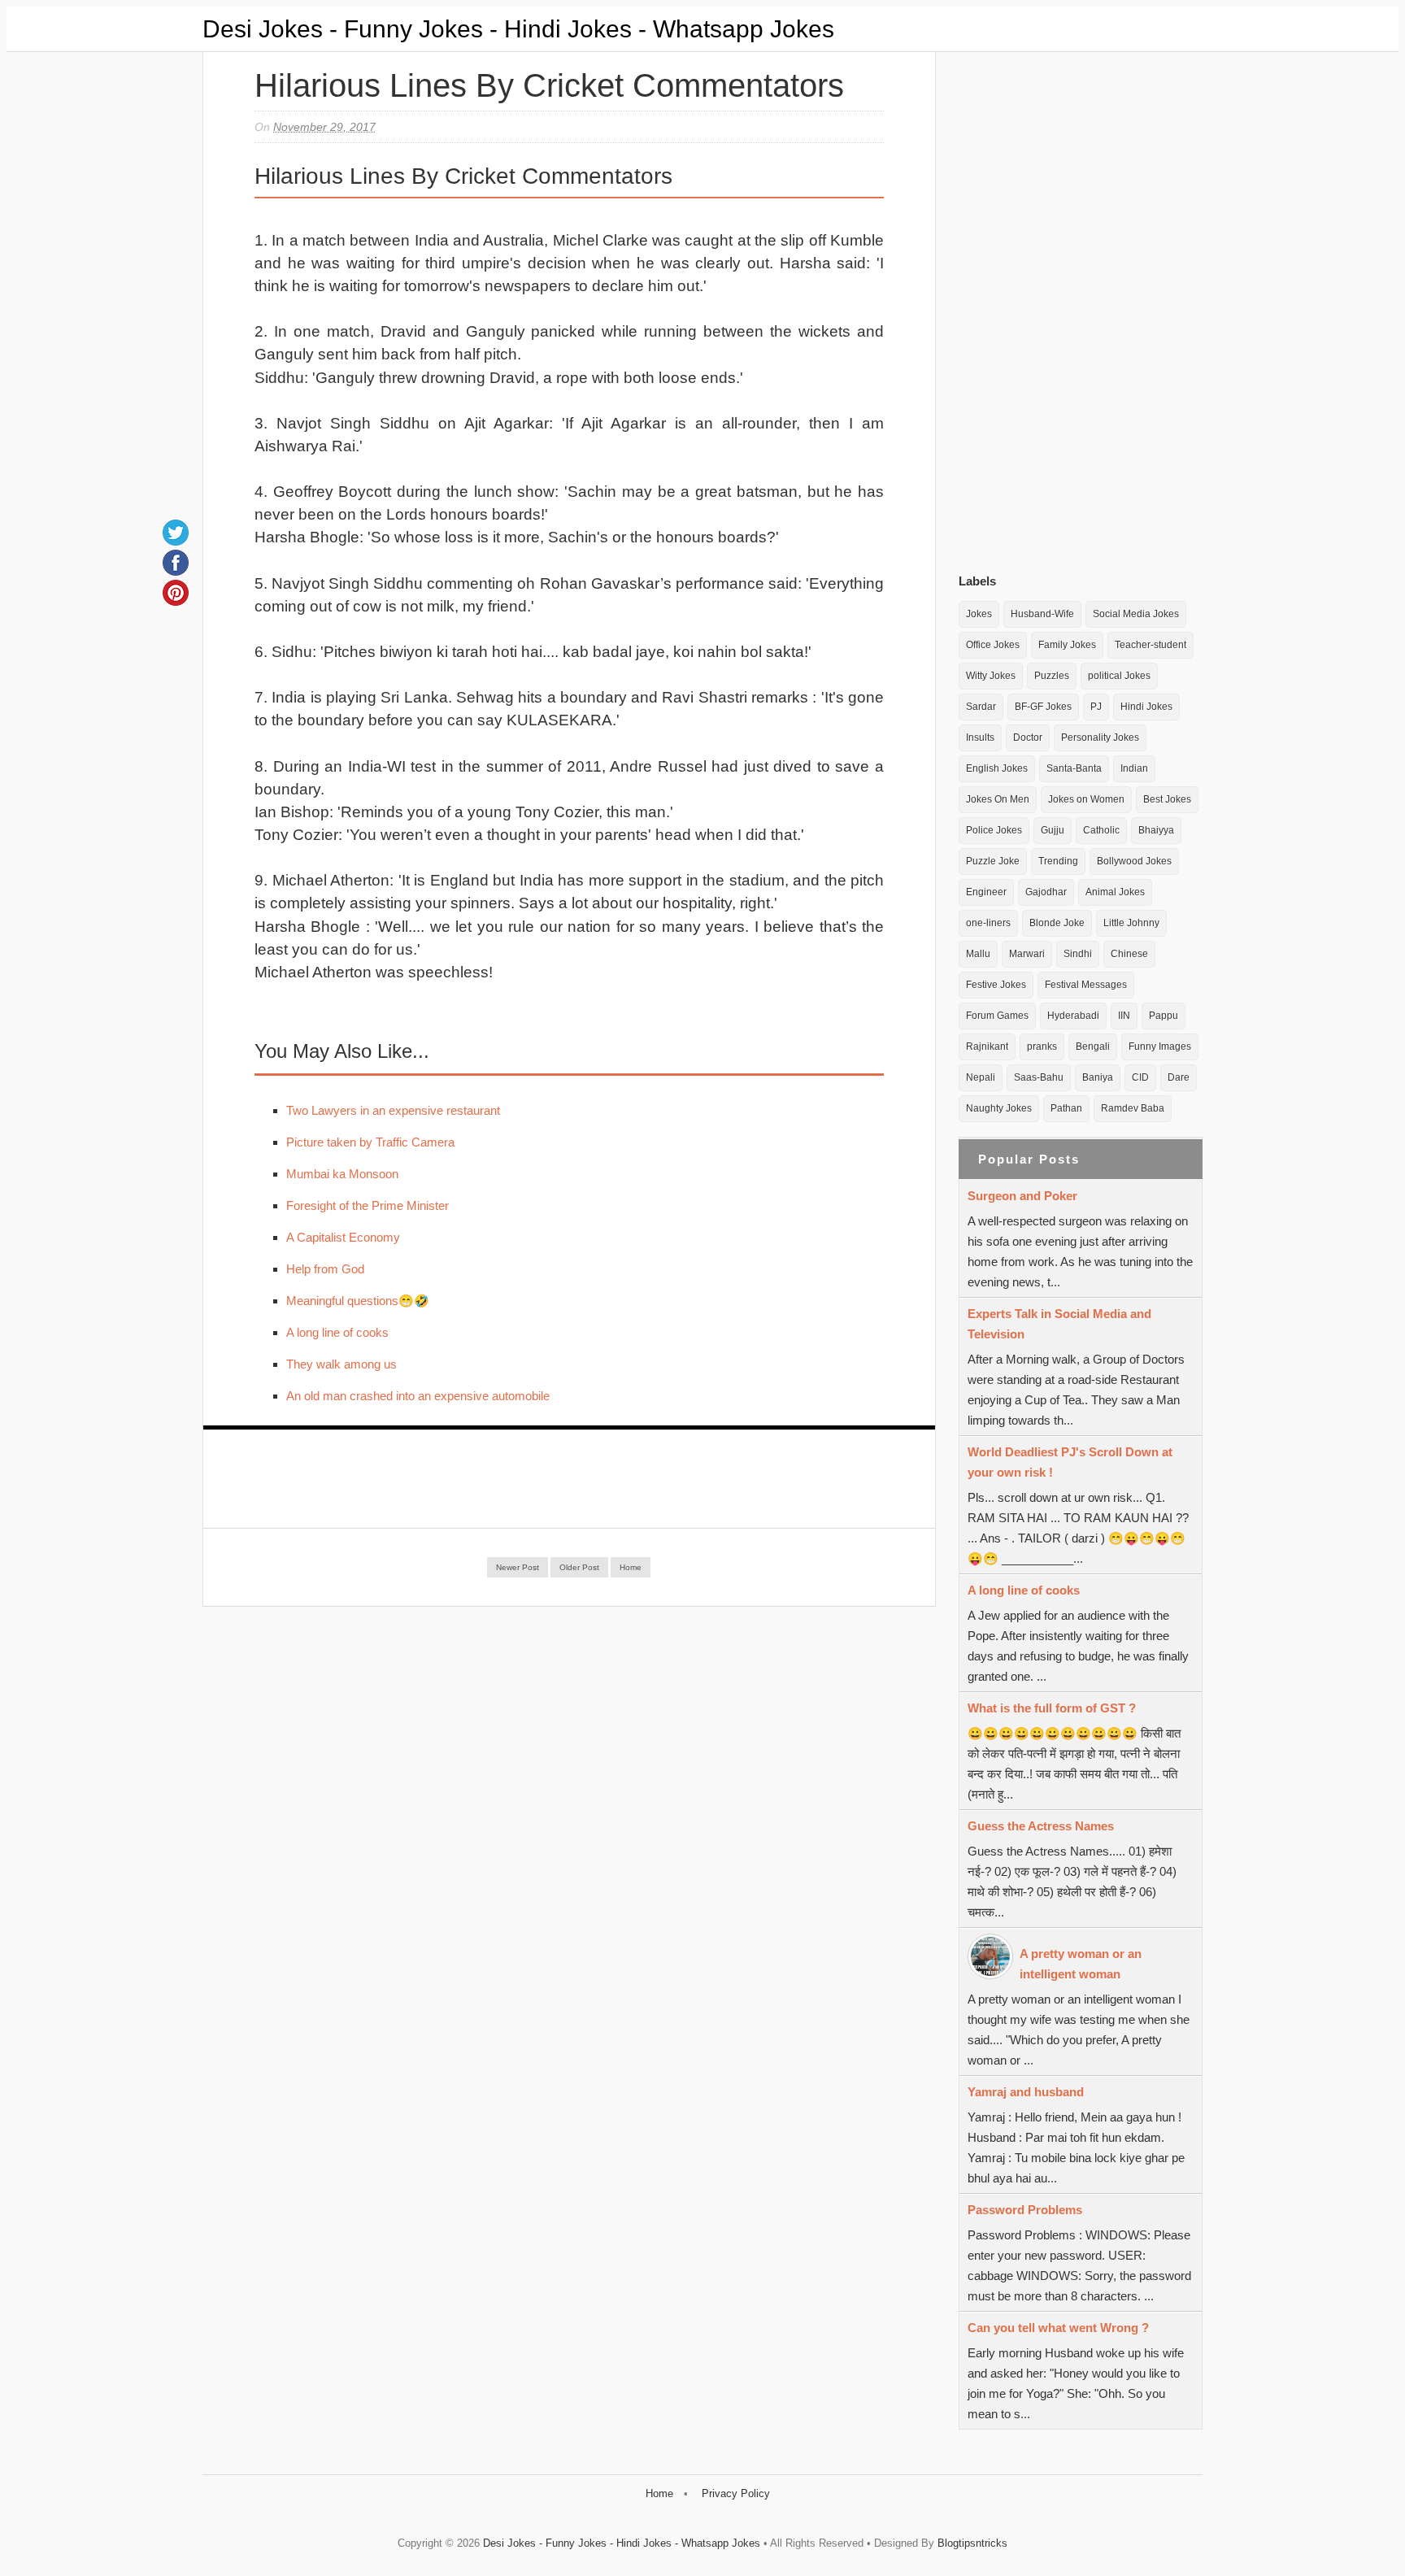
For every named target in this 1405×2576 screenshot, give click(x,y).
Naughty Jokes (999, 1108)
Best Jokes (1167, 799)
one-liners (988, 923)
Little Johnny (1131, 923)
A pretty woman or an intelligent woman (1081, 1964)
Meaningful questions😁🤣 (358, 1301)
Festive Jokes (996, 985)
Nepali (981, 1077)
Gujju (1053, 830)
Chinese (1129, 954)
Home (631, 1567)
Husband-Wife (1042, 614)
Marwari (1027, 954)
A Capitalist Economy (343, 1237)
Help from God (325, 1269)
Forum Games (997, 1016)
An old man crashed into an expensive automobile (418, 1396)
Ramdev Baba (1133, 1108)
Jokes (979, 614)
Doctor (1028, 738)
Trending (1058, 861)
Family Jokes (1067, 645)
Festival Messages (1086, 985)
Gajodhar (1046, 892)
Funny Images (1160, 1046)
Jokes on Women (1086, 799)
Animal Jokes (1115, 892)
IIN (1124, 1016)
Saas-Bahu (1039, 1077)
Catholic (1101, 830)
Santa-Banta (1074, 768)
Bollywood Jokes (1134, 861)
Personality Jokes (1100, 738)
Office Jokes (993, 645)
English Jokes (997, 768)
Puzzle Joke (993, 861)
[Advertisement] (1081, 308)
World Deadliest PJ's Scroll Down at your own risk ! (1070, 1462)
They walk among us (341, 1364)
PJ (1096, 707)
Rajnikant (987, 1046)
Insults (980, 738)
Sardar (981, 707)
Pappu (1164, 1016)
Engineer (986, 892)
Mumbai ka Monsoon (342, 1174)
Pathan (1066, 1108)
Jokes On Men (998, 799)
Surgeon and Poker (1022, 1196)
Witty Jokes (991, 676)
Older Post (579, 1567)
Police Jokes (994, 830)
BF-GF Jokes (1043, 707)
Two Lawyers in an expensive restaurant (393, 1110)
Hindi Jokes (1146, 707)
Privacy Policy (736, 2493)
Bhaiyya (1156, 830)
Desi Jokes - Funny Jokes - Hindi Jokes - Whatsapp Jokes (518, 29)
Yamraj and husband (1026, 2092)
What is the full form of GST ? (1052, 1708)
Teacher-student (1151, 645)
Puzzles (1052, 676)
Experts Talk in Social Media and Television (1059, 1324)
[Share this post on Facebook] (176, 563)
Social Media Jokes (1136, 614)
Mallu (978, 954)
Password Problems (1025, 2210)
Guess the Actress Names (1041, 1826)
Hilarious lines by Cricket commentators (549, 85)
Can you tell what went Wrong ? (1058, 2328)
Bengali (1093, 1046)
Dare (1179, 1077)
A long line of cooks (337, 1332)
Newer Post (518, 1567)
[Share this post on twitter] (176, 533)
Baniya (1098, 1077)
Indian (1134, 768)
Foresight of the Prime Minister (368, 1205)
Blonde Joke (1057, 923)
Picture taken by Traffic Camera (370, 1142)
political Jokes (1119, 676)
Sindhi (1078, 954)
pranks (1042, 1046)
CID (1140, 1077)
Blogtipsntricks (972, 2543)
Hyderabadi (1073, 1016)
